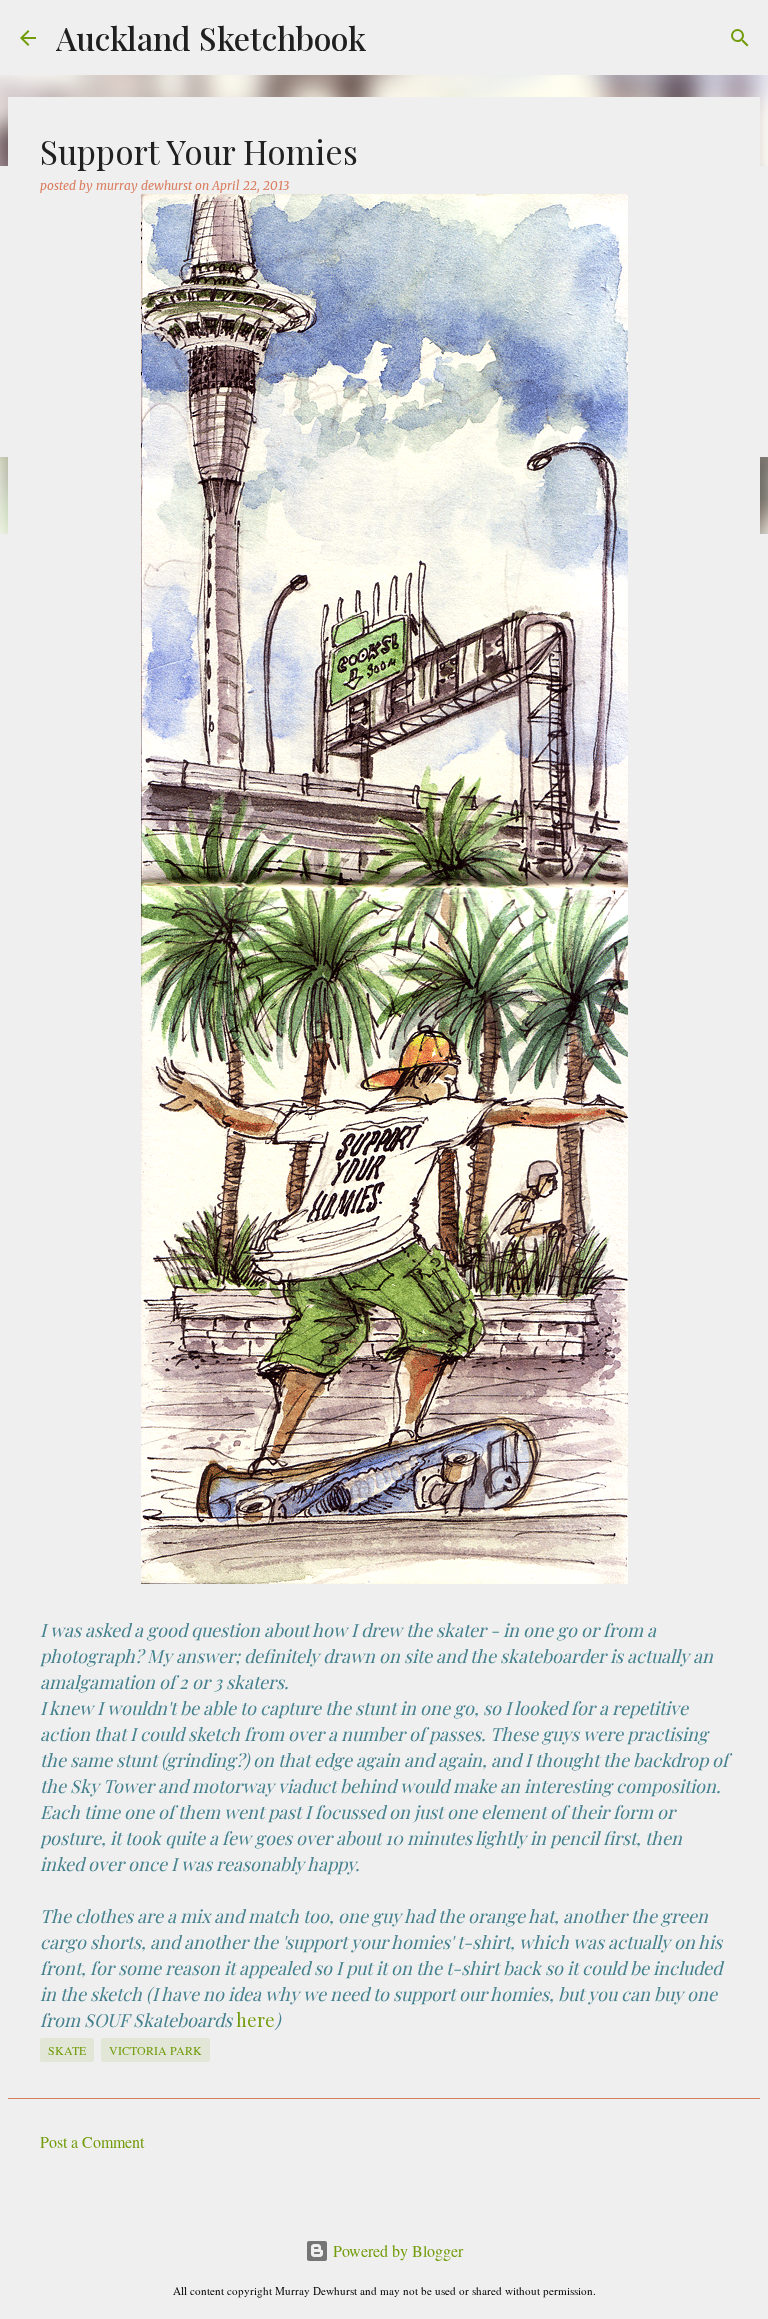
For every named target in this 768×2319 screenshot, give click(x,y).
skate (67, 2050)
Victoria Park (155, 2050)
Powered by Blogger (396, 2250)
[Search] (740, 38)
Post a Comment (92, 2141)
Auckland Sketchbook (211, 37)
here (255, 2020)
